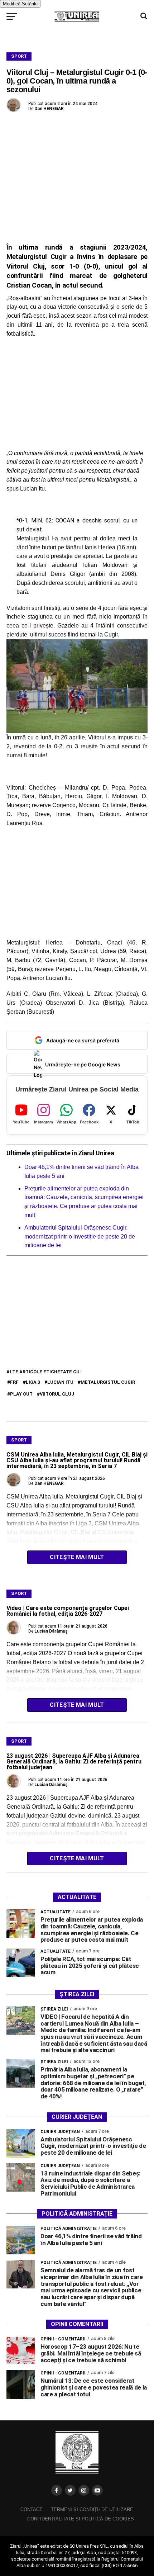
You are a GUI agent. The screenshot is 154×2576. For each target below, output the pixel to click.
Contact (31, 2509)
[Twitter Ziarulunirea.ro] (70, 2490)
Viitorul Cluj (57, 1394)
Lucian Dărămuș (51, 1631)
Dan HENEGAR (49, 109)
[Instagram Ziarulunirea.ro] (84, 2490)
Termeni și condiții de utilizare (92, 2509)
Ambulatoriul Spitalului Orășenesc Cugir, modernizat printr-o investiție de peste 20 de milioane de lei (80, 1237)
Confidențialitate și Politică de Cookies (81, 2519)
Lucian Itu (60, 1382)
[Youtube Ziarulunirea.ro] (97, 2490)
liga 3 (33, 1382)
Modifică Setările (20, 4)
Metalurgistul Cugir (108, 1382)
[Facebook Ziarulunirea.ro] (57, 2490)
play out (21, 1394)
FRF (14, 1382)
